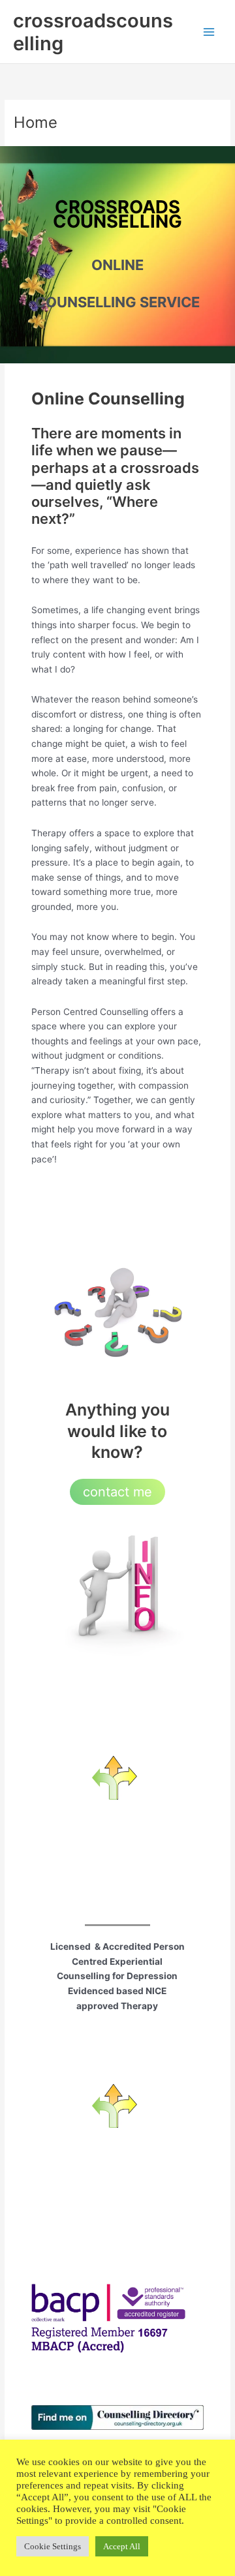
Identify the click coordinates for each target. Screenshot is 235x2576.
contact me (117, 1492)
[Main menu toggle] (209, 32)
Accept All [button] (122, 2546)
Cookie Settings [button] (53, 2546)
